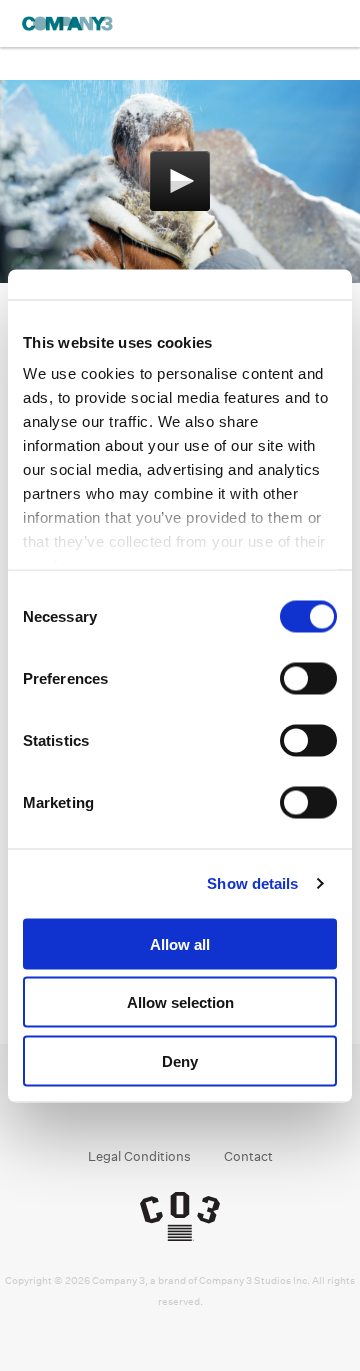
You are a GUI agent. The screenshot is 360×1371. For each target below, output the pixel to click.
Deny (180, 1060)
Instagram (161, 1105)
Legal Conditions (139, 1156)
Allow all (180, 943)
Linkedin (199, 1105)
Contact (248, 1156)
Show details (252, 883)
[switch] (308, 678)
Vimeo (237, 1105)
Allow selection (180, 1002)
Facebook (123, 1105)
